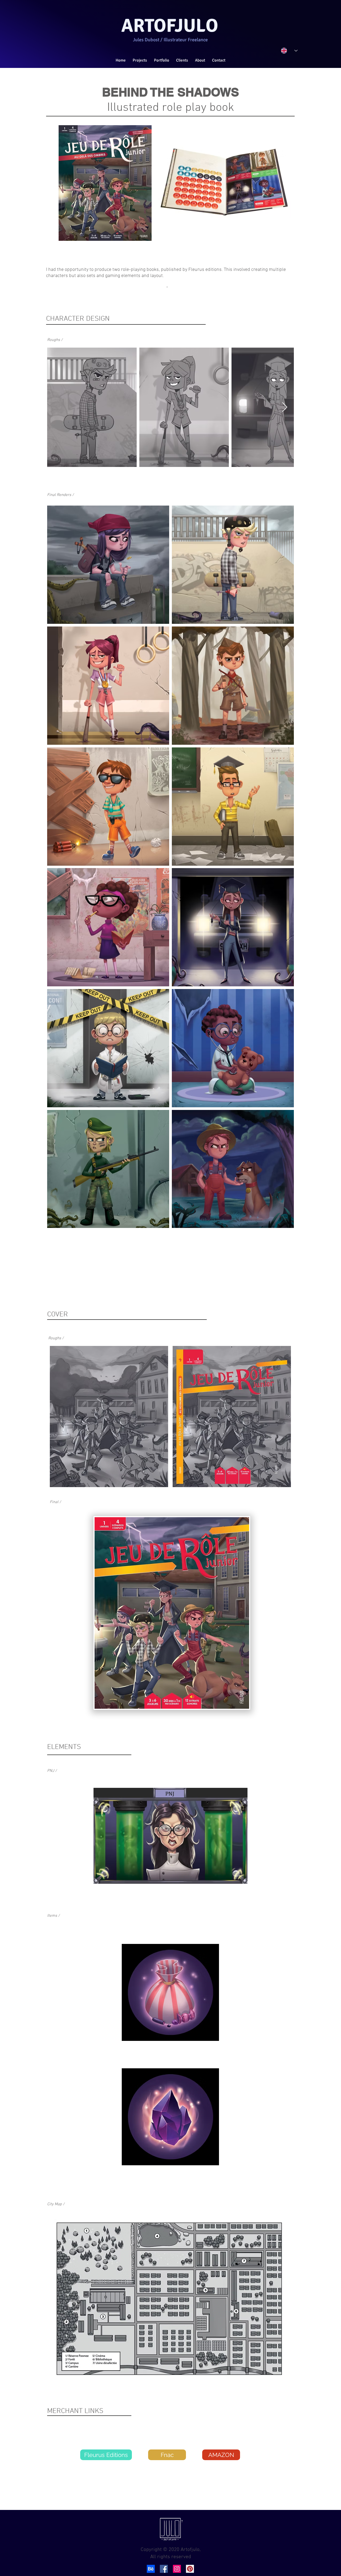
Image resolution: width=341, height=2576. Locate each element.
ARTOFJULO (170, 26)
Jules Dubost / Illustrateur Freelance (170, 40)
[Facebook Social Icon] (164, 2569)
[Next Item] (285, 407)
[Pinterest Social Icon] (190, 2569)
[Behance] (151, 2569)
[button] (162, 60)
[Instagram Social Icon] (177, 2569)
